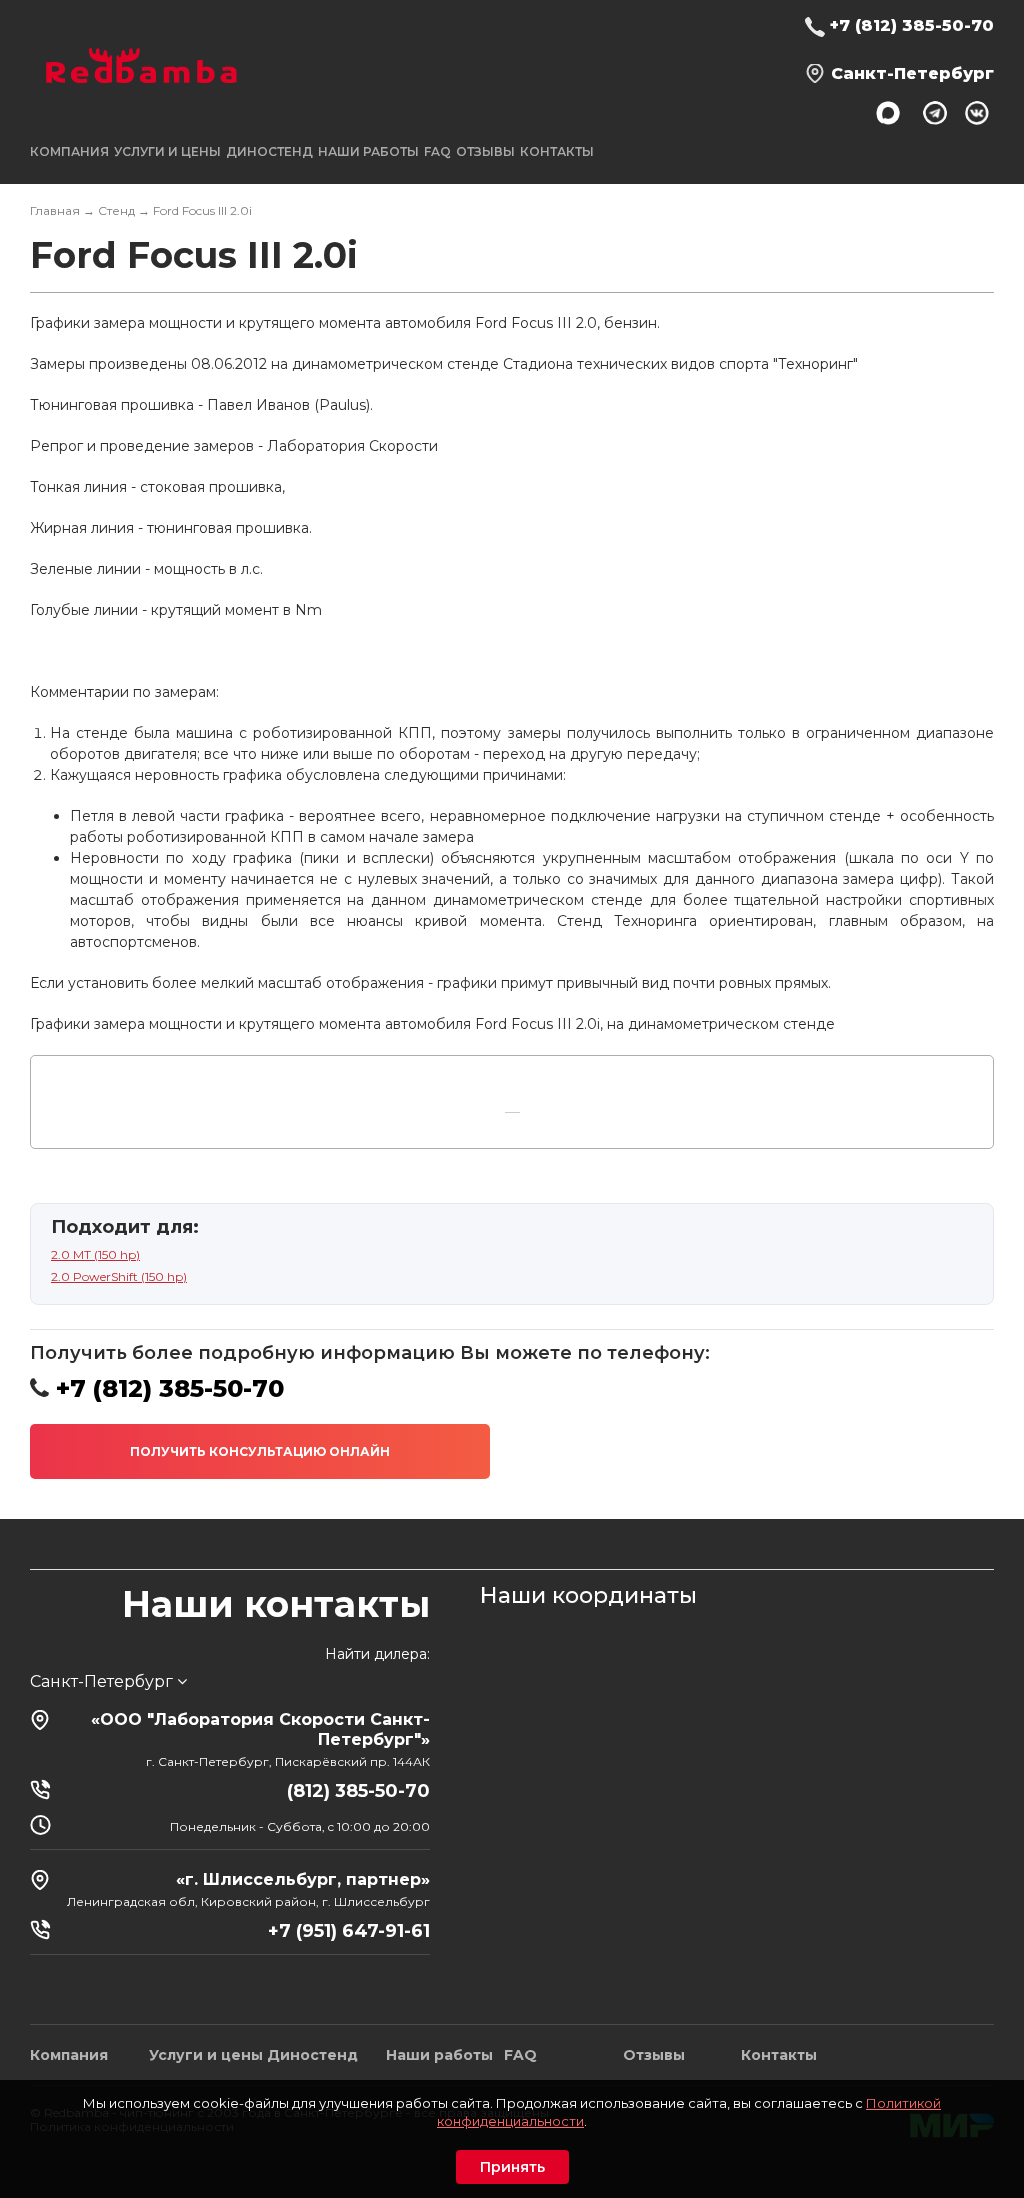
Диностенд (269, 151)
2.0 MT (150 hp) (95, 1254)
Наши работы (368, 151)
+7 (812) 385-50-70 (912, 25)
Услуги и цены (206, 2055)
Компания (69, 2055)
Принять (512, 2167)
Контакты (557, 151)
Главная (55, 210)
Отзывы (485, 151)
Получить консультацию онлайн (260, 1451)
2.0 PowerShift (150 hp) (119, 1276)
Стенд (116, 210)
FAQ (437, 151)
